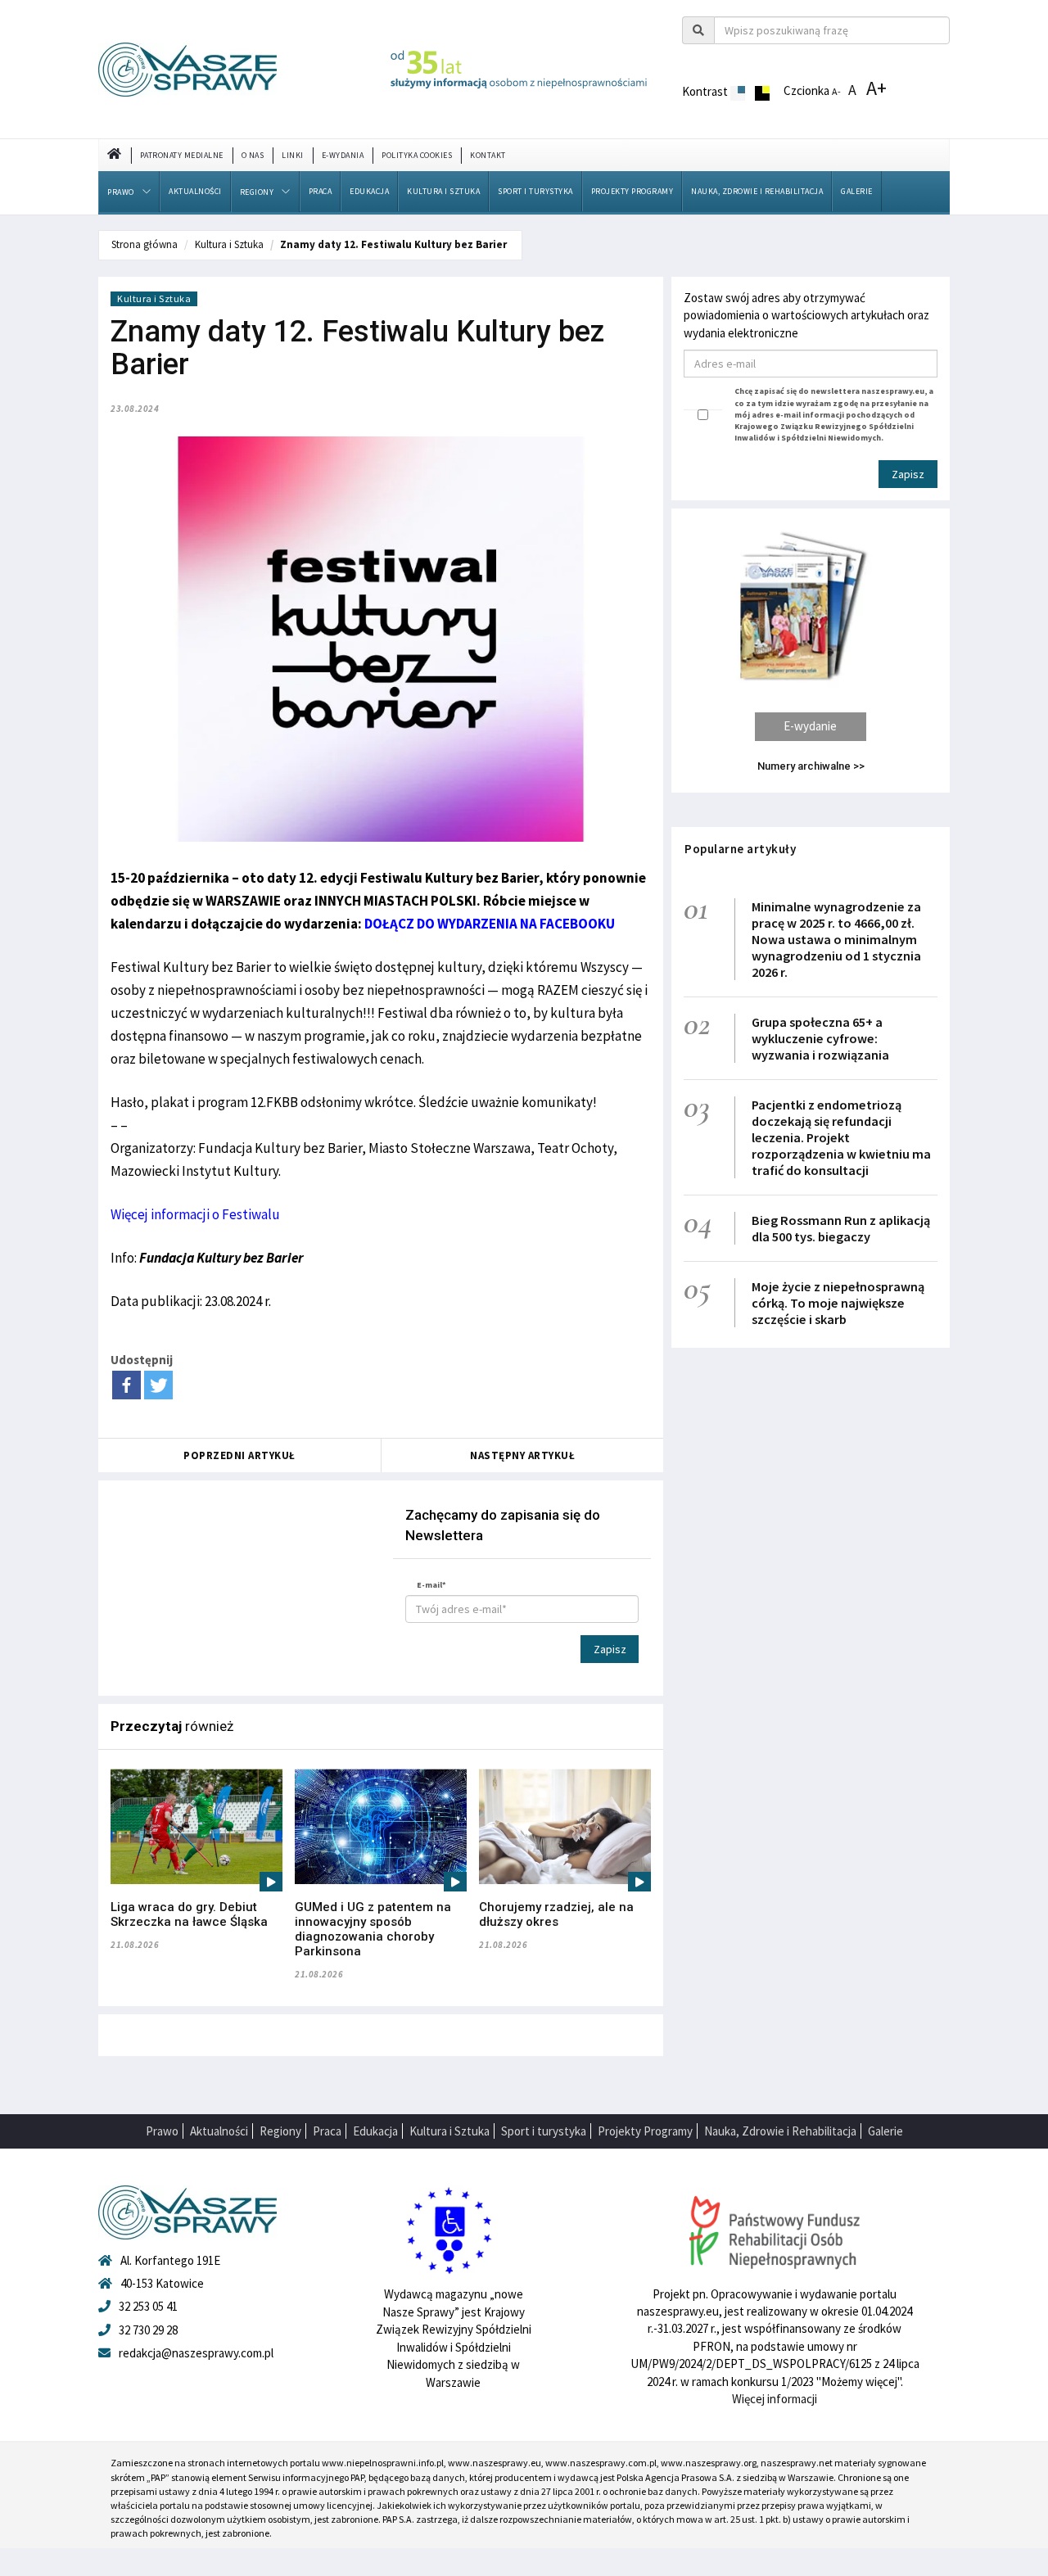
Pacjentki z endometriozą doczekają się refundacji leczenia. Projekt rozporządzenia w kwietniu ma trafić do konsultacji (841, 1137)
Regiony (257, 192)
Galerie (857, 191)
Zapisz (610, 1649)
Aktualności (195, 191)
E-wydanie (810, 726)
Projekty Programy (632, 191)
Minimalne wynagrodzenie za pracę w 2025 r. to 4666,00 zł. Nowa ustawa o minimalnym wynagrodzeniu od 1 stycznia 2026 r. (836, 939)
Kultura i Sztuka (443, 191)
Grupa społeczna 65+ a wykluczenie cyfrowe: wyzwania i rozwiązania (820, 1038)
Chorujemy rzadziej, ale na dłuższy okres (556, 1914)
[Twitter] (158, 1385)
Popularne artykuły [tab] (740, 849)
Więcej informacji (775, 2399)
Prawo (121, 192)
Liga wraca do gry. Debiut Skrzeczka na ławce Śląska (189, 1914)
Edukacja (369, 191)
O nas (253, 155)
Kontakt (488, 155)
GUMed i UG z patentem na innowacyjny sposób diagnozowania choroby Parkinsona (373, 1929)
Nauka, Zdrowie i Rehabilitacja (757, 191)
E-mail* (431, 1585)
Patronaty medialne (182, 155)
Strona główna (145, 244)
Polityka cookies (417, 155)
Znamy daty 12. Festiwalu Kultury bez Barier (395, 244)
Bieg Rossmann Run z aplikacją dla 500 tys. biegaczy (841, 1228)
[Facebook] (126, 1385)
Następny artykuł (522, 1455)
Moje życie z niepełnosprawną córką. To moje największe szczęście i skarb (838, 1303)
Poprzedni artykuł (239, 1455)
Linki (293, 155)
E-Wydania (343, 155)
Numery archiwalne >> (811, 766)
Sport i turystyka (535, 191)
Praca (321, 191)
